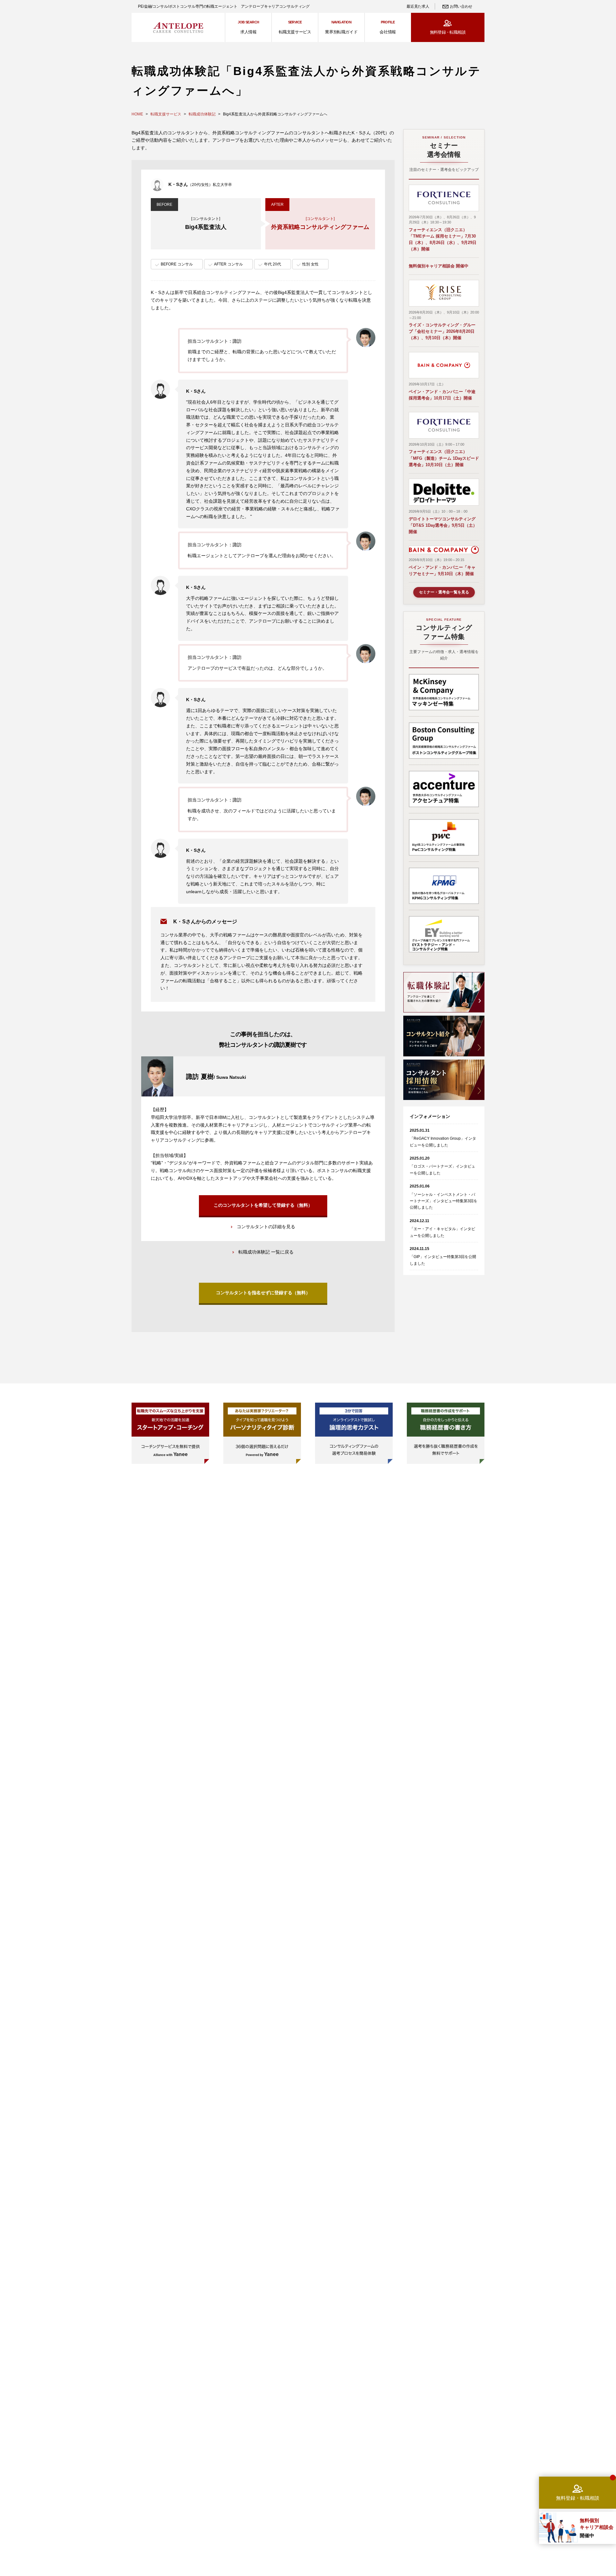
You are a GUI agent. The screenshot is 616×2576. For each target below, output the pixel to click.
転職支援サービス (166, 114)
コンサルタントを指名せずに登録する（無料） (263, 1293)
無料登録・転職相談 (448, 32)
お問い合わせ (461, 6)
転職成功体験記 (202, 114)
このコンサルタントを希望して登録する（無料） (263, 1205)
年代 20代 (273, 264)
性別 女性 (310, 264)
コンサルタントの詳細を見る (266, 1227)
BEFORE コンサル (177, 264)
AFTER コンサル (228, 264)
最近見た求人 (418, 6)
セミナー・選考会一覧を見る (444, 592)
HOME (137, 114)
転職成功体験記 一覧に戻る (266, 1252)
